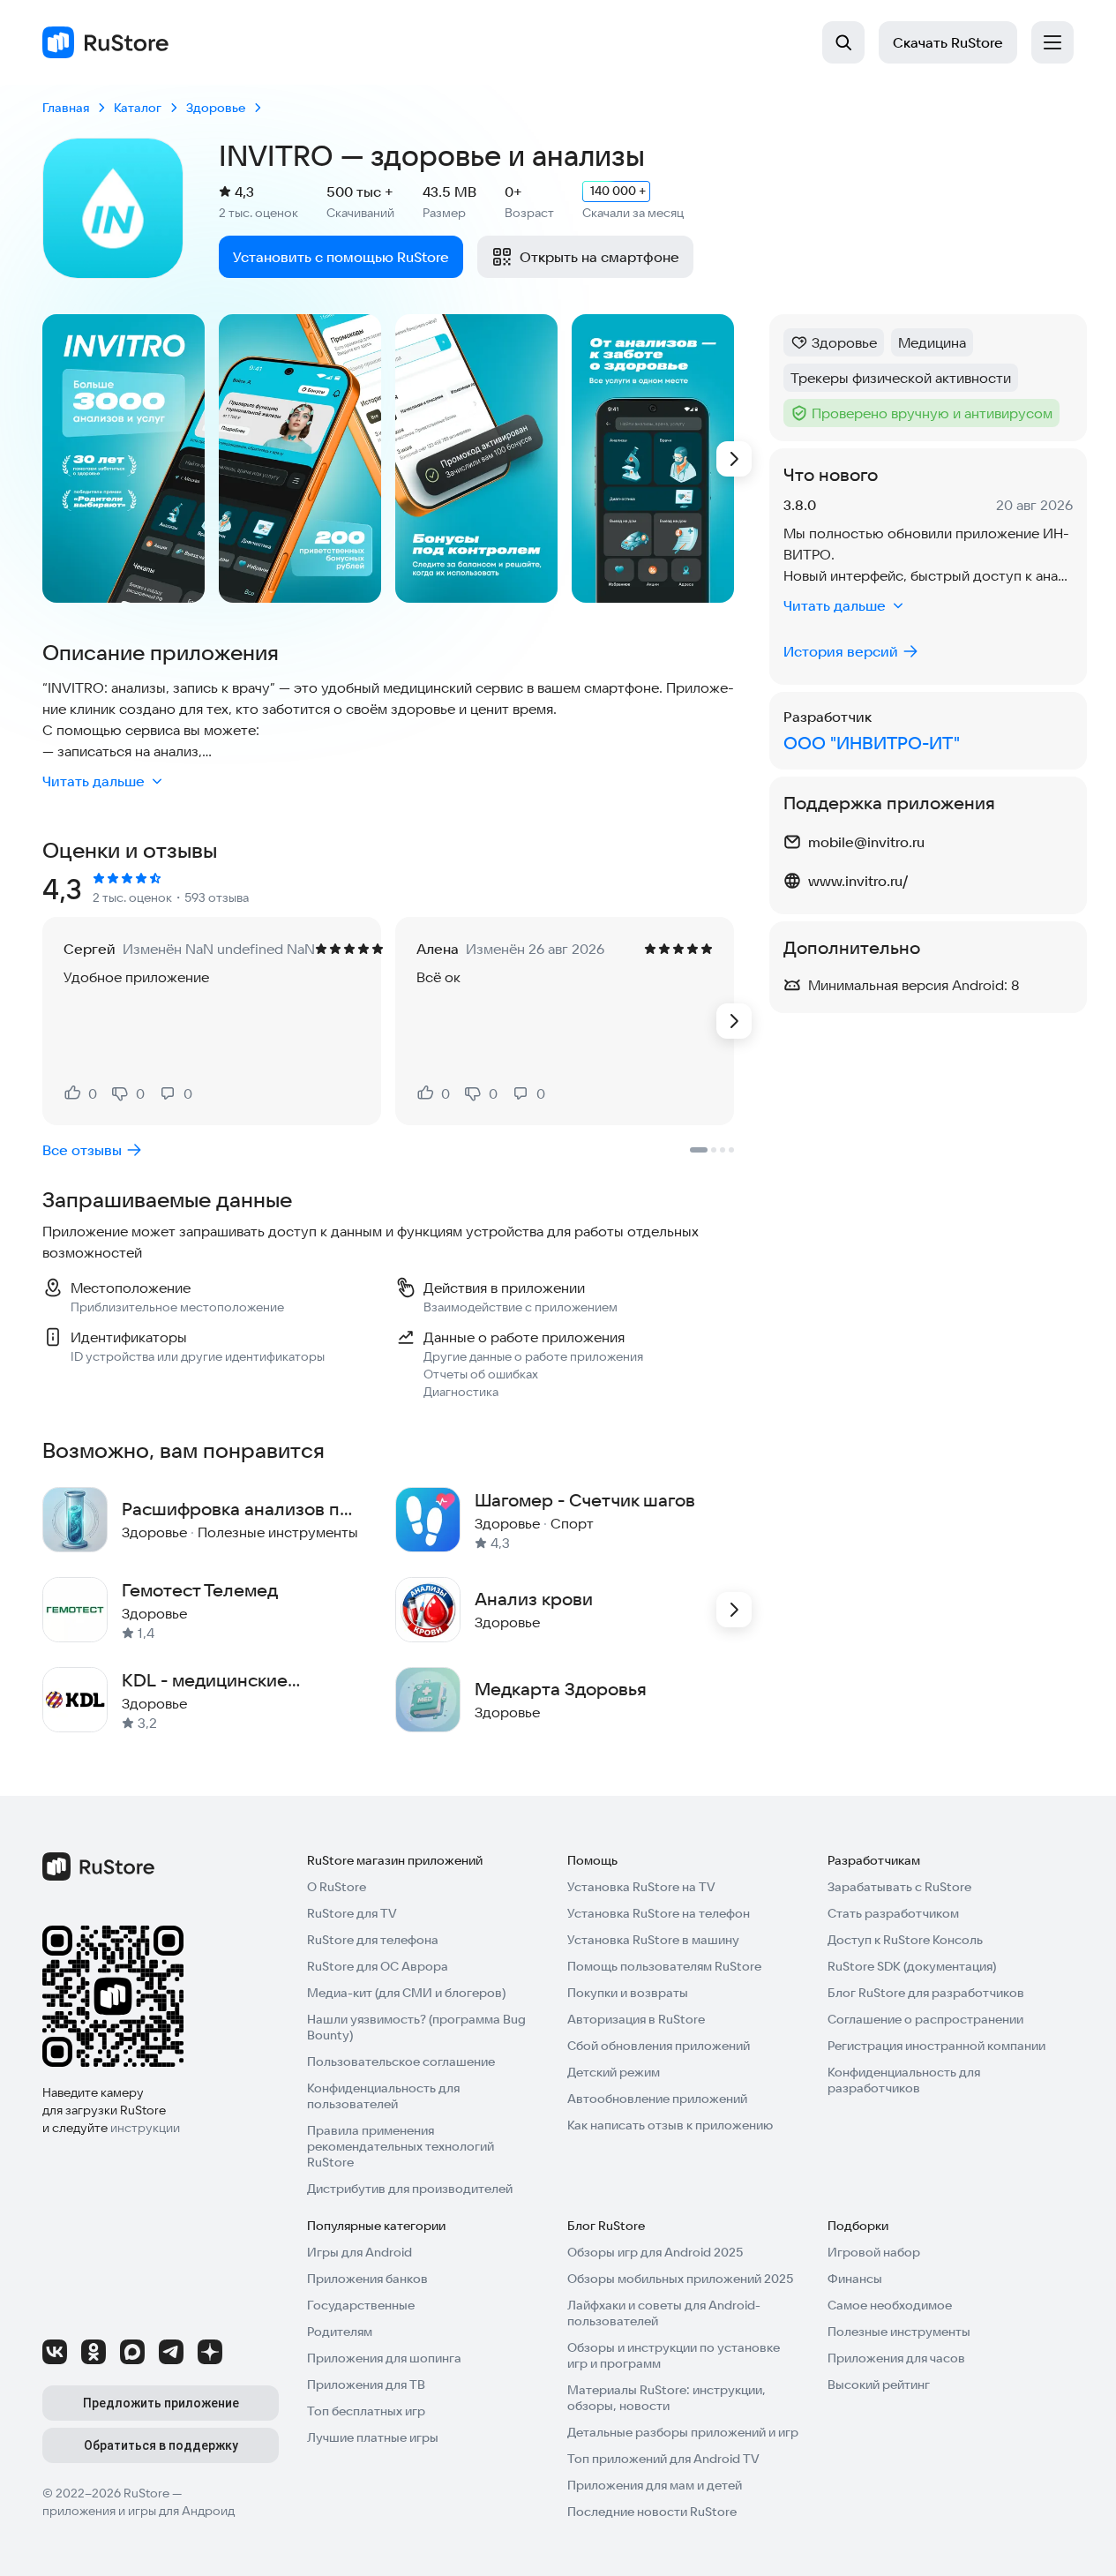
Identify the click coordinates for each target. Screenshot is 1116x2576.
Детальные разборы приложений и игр (683, 2432)
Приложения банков (367, 2279)
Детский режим (614, 2072)
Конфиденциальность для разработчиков (904, 2080)
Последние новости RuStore (652, 2512)
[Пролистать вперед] (734, 459)
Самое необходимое (890, 2305)
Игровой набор (874, 2252)
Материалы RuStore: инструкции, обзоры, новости (667, 2398)
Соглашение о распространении (925, 2019)
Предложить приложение (161, 2403)
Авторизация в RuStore (636, 2019)
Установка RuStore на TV (641, 1887)
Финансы (855, 2279)
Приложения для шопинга (384, 2358)
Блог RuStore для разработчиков (926, 1993)
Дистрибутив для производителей (410, 2189)
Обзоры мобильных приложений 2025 (680, 2279)
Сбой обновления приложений (659, 2046)
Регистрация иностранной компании (936, 2046)
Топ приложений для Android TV (663, 2459)
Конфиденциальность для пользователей (383, 2096)
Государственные (361, 2305)
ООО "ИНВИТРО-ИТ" (872, 743)
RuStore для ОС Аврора (378, 1966)
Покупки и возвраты (628, 1993)
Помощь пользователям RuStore (664, 1966)
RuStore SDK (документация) (912, 1966)
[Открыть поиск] (843, 42)
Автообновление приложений (657, 2099)
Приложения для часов (896, 2358)
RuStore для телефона (373, 1940)
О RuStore (337, 1887)
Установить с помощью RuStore (341, 257)
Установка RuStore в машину (653, 1940)
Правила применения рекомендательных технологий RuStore (401, 2146)
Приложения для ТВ (366, 2384)
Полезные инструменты (899, 2332)
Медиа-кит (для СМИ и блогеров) (406, 1993)
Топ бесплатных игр (366, 2411)
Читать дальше (94, 781)
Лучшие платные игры (373, 2437)
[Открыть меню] (1052, 42)
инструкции (145, 2128)
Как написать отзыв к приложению (670, 2125)
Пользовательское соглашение (401, 2062)
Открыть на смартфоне (599, 257)
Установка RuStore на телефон (659, 1913)
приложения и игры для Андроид (139, 2511)
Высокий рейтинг (879, 2384)
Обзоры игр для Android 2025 (655, 2252)
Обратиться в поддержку (161, 2445)
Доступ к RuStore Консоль (905, 1940)
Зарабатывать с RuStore (899, 1887)
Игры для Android (360, 2252)
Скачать (948, 42)
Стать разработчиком (893, 1913)
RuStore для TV (352, 1913)
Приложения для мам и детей (655, 2485)
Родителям (340, 2332)
